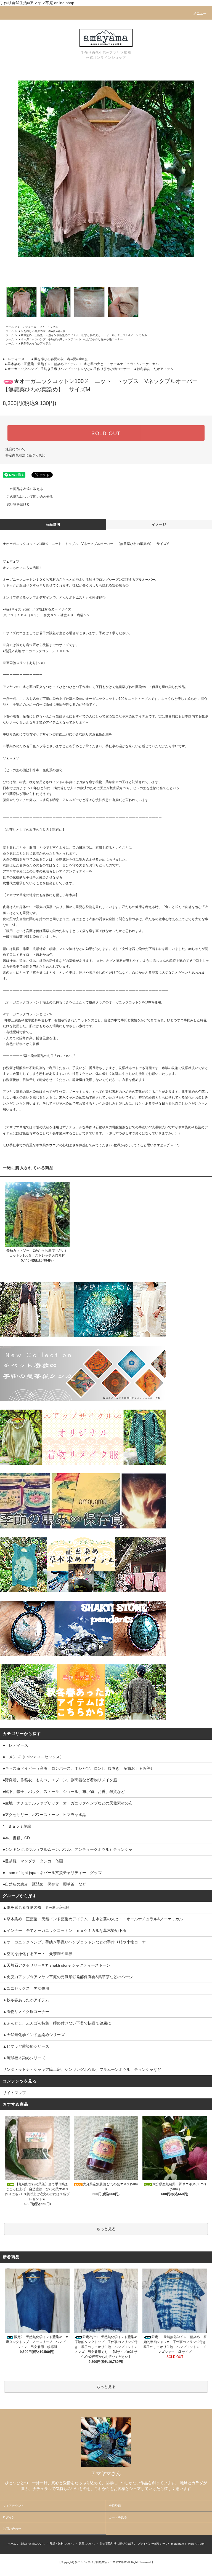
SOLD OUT (106, 433)
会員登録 (115, 2506)
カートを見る (118, 2517)
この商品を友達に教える (25, 489)
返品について (15, 449)
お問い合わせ (12, 2529)
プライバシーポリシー (151, 2544)
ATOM (200, 2544)
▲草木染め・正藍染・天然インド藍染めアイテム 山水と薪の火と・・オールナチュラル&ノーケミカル (82, 335)
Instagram (177, 2544)
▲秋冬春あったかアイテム (35, 343)
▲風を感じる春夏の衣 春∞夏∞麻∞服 (42, 331)
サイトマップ (14, 2093)
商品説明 (53, 524)
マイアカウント (13, 2506)
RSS (191, 2544)
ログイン (9, 2517)
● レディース (28, 327)
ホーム (10, 327)
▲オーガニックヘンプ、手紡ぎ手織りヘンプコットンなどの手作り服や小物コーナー (70, 339)
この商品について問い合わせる (30, 497)
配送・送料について (62, 2544)
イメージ (159, 524)
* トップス (51, 327)
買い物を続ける (18, 504)
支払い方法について (33, 2544)
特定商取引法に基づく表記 (25, 455)
